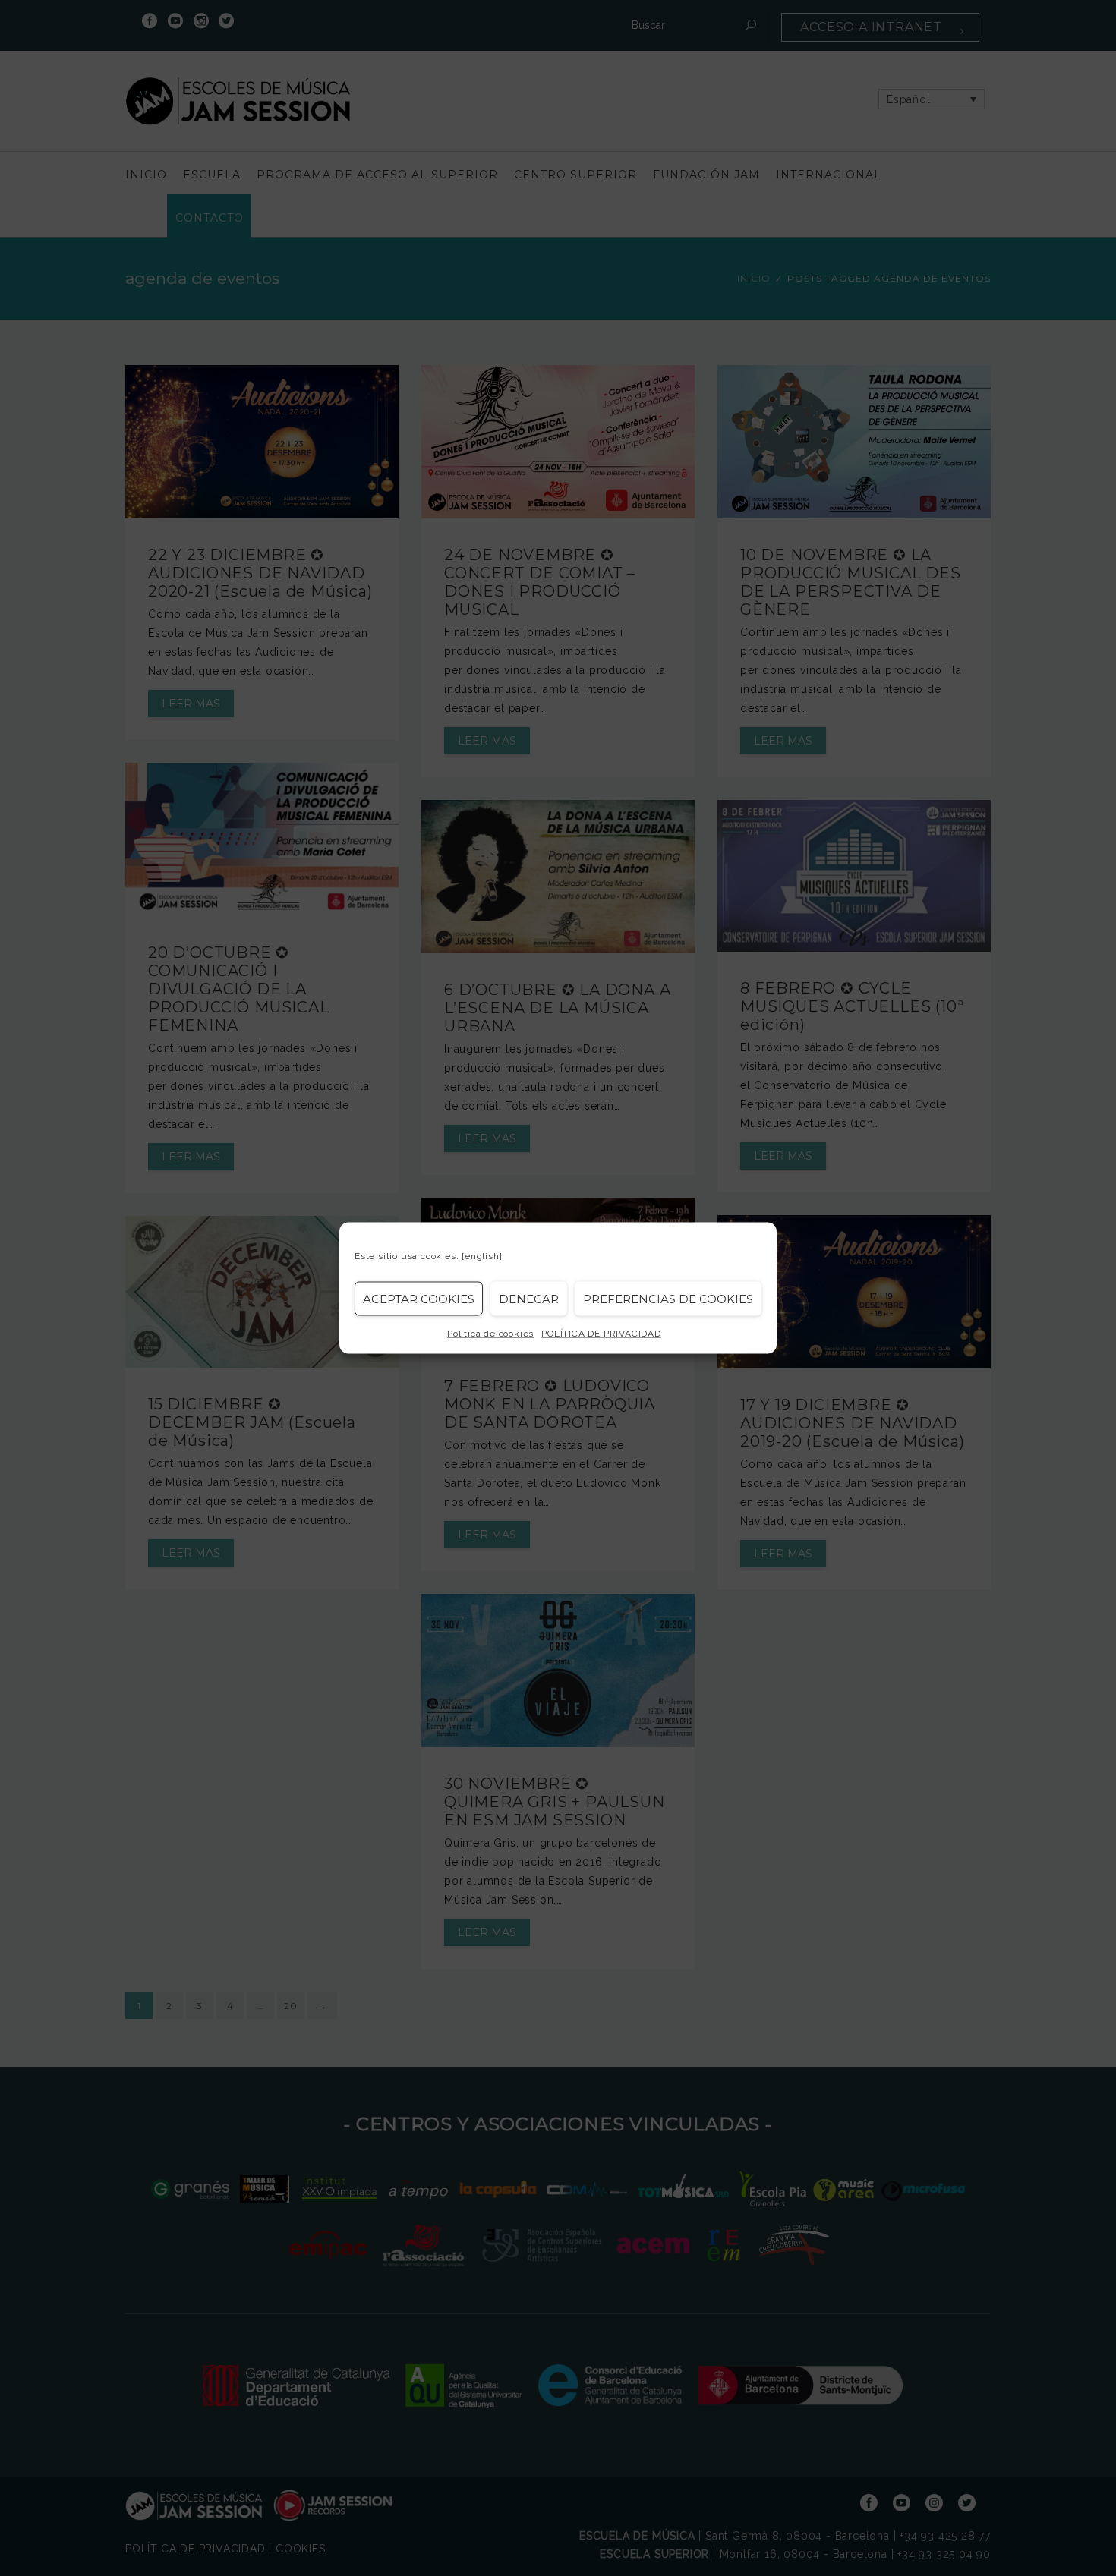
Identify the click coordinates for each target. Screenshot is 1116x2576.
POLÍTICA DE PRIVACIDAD (601, 1334)
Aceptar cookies (419, 1298)
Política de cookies (490, 1334)
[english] (482, 1256)
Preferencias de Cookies (668, 1298)
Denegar (529, 1298)
